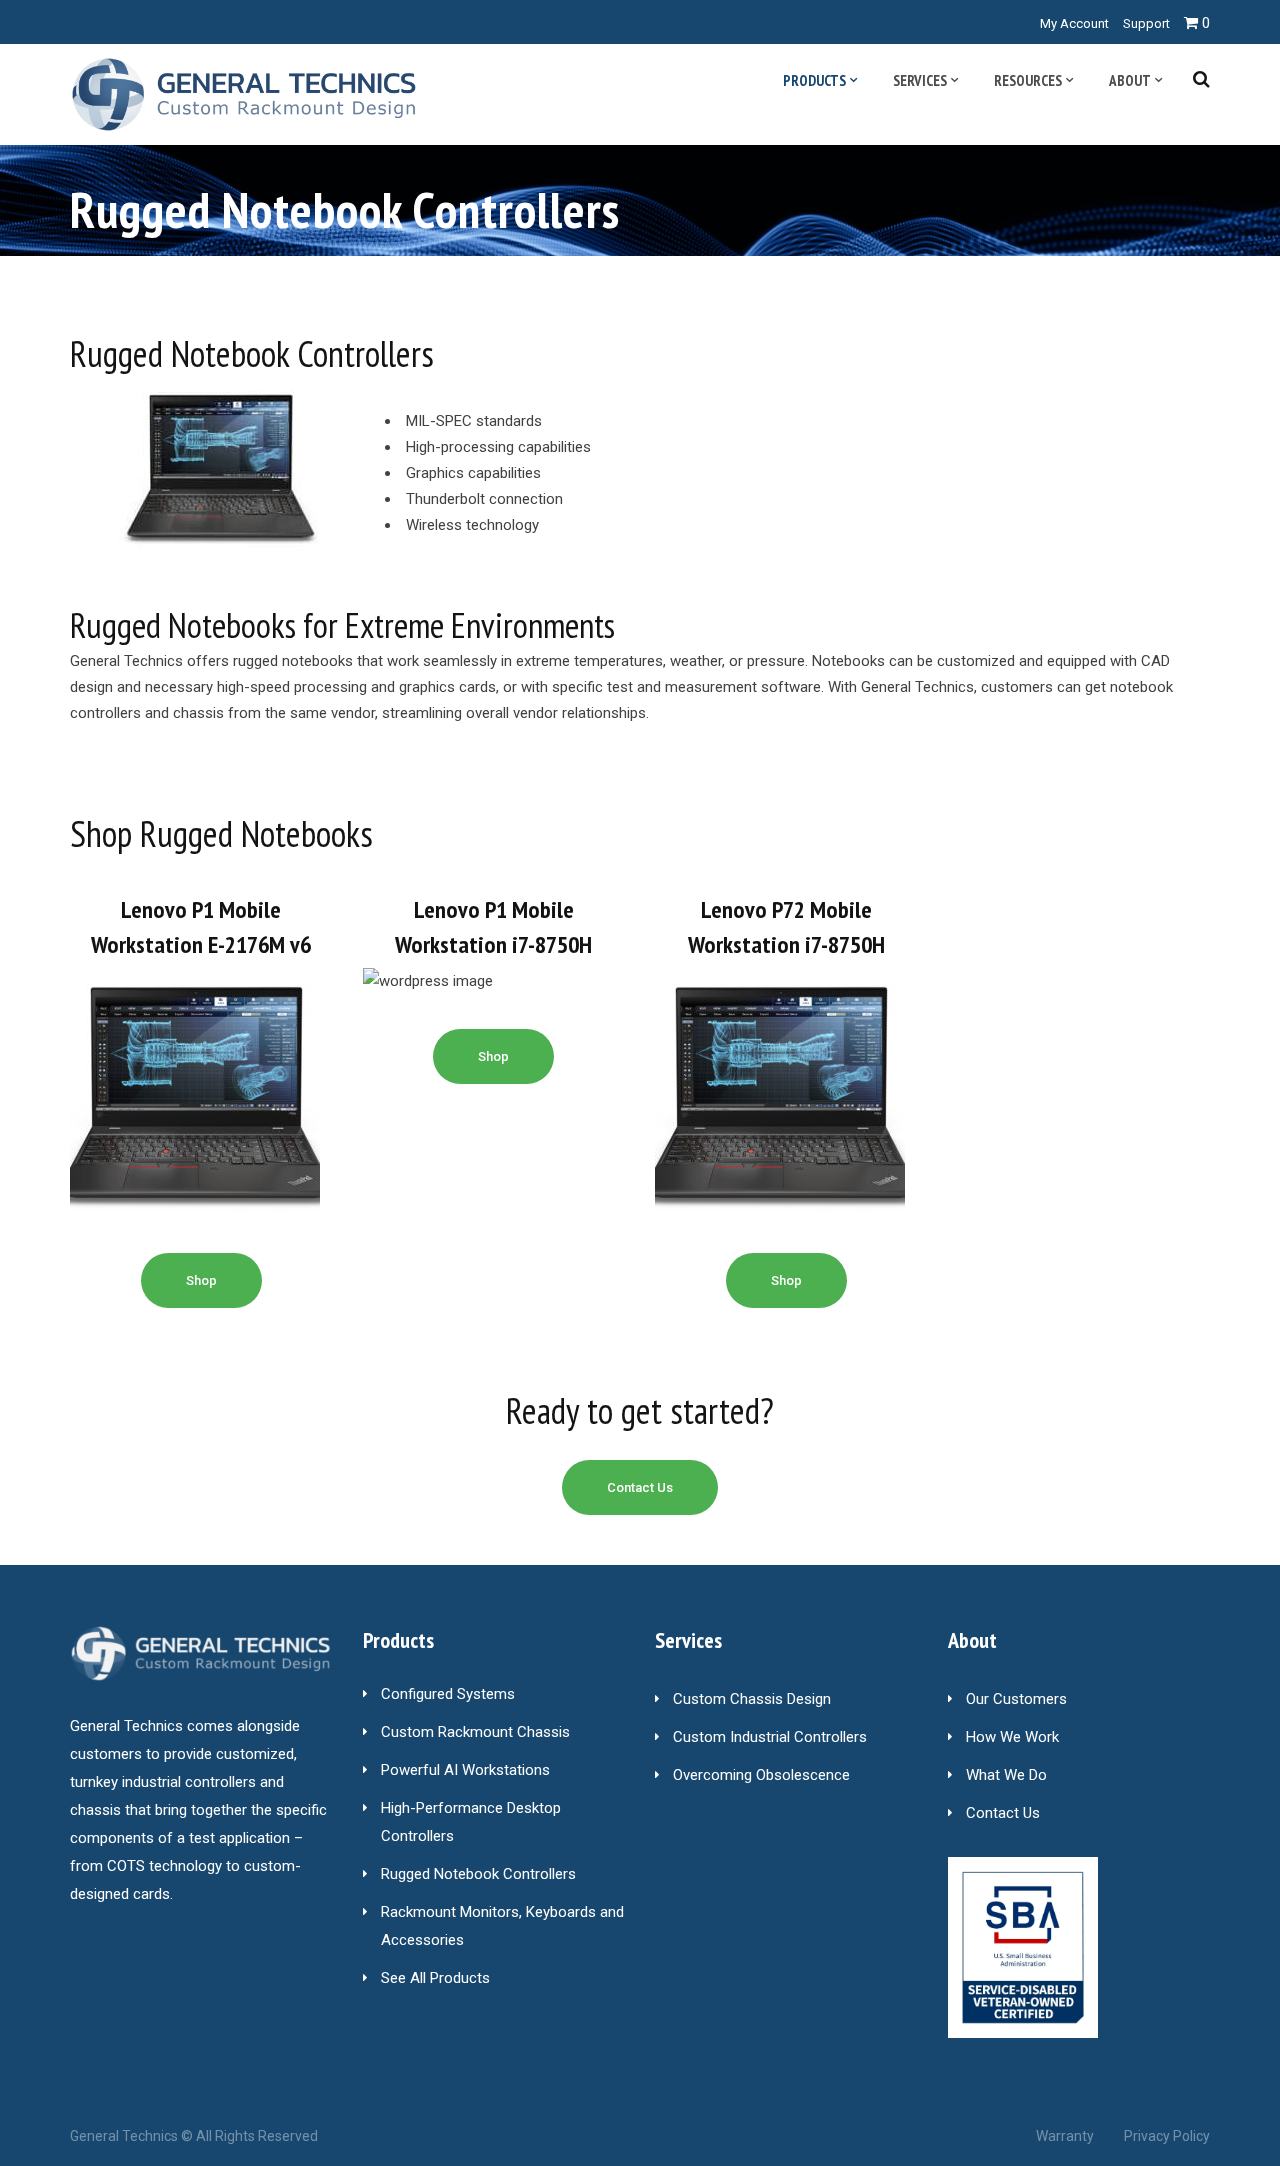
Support (1146, 23)
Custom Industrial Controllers (770, 1737)
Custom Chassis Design (752, 1699)
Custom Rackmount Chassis (475, 1732)
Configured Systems (448, 1694)
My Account (1074, 23)
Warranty (1065, 2136)
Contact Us (1003, 1813)
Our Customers (1016, 1699)
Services (920, 80)
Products (814, 80)
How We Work (1012, 1737)
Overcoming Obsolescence (761, 1775)
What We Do (1006, 1775)
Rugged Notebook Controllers (478, 1874)
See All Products (435, 1978)
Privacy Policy (1167, 2136)
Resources (1028, 80)
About (1130, 80)
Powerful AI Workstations (465, 1770)
